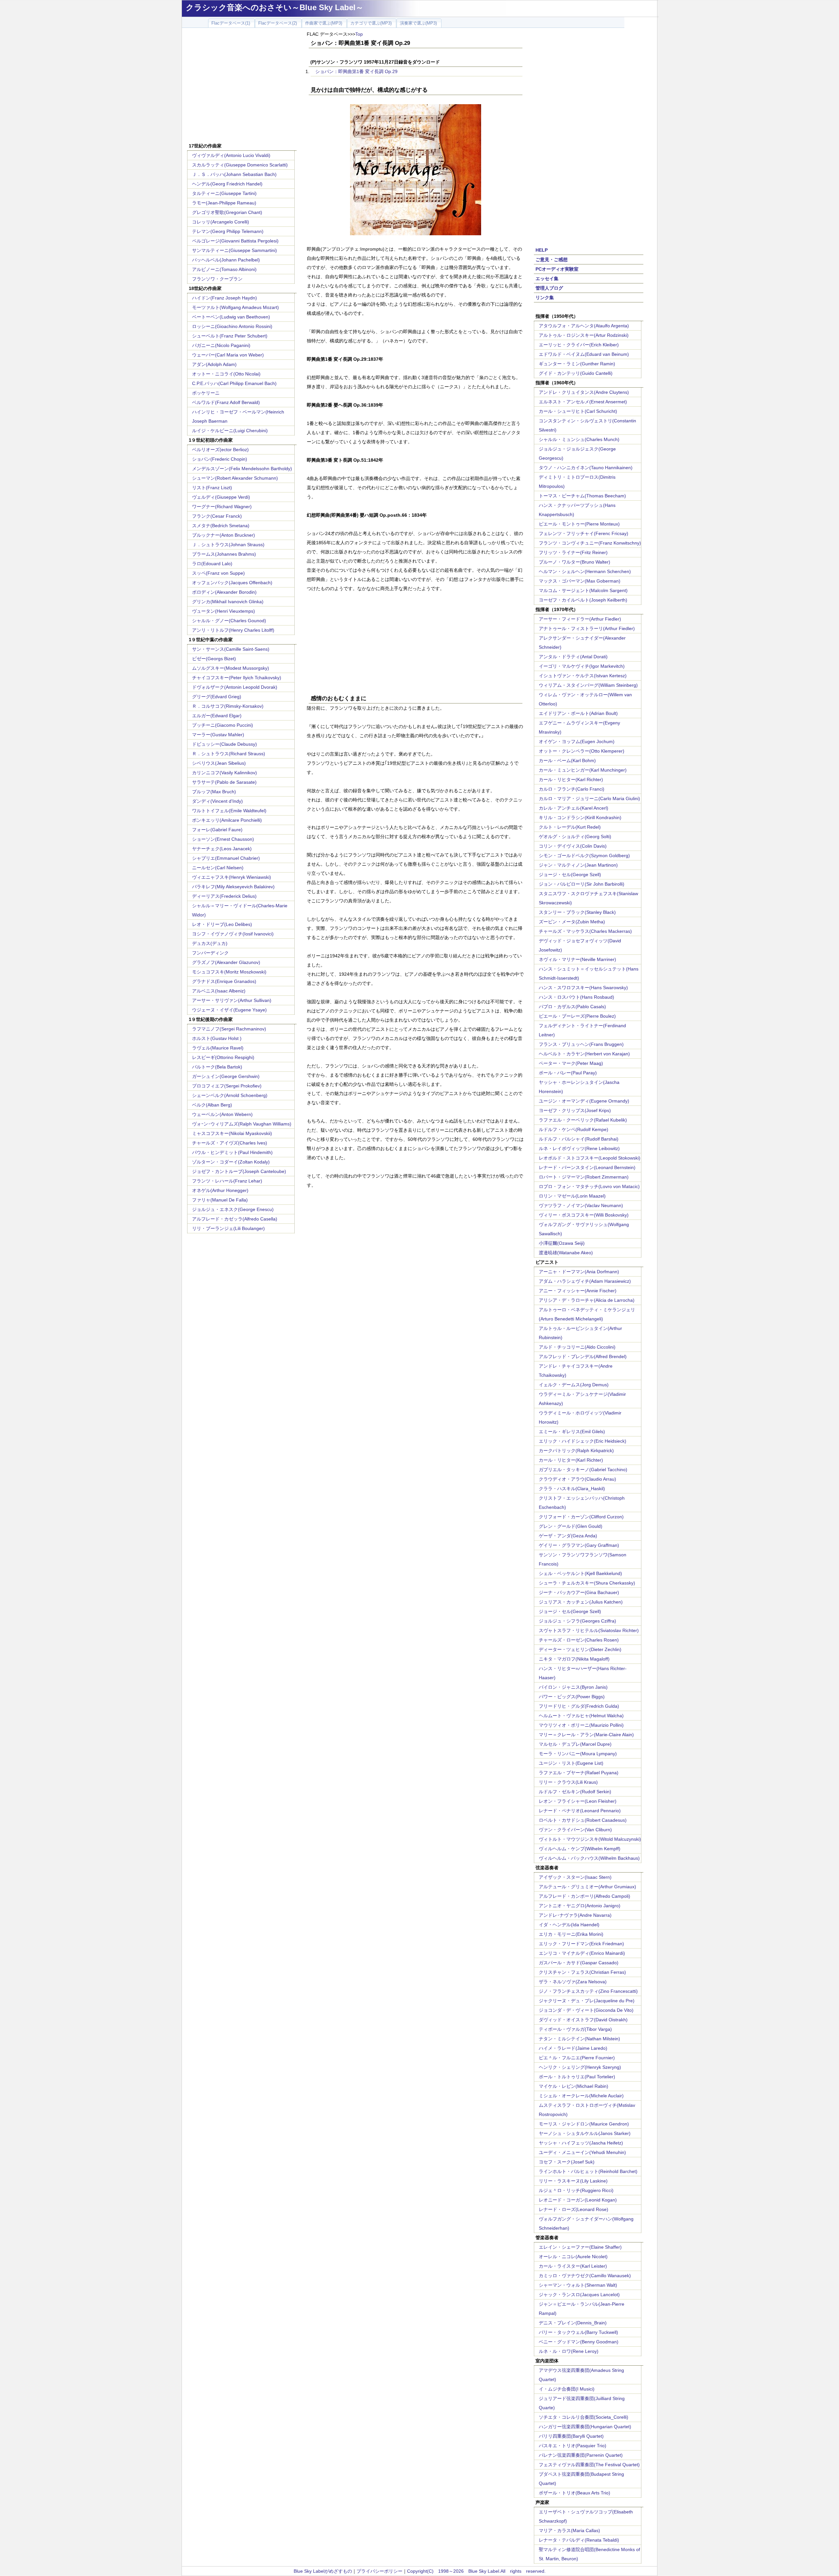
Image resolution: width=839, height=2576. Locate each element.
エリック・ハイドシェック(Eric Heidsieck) (583, 1441)
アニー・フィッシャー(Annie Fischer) (578, 1291)
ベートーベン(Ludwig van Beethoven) (231, 317)
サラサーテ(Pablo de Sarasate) (224, 782)
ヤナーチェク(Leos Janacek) (222, 849)
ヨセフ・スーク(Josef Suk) (567, 2162)
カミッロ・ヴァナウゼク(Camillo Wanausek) (585, 2276)
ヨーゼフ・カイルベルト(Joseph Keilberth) (583, 600)
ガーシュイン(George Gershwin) (226, 1076)
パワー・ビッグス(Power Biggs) (572, 1697)
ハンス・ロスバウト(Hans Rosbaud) (576, 997)
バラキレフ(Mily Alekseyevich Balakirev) (233, 887)
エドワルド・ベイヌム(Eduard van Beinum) (584, 354)
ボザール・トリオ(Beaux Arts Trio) (575, 2493)
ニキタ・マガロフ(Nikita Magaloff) (574, 1659)
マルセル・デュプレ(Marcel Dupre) (575, 1744)
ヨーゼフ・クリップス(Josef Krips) (575, 1110)
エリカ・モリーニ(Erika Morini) (571, 1934)
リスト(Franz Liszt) (212, 488)
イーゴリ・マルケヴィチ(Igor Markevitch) (582, 666)
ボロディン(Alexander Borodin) (224, 592)
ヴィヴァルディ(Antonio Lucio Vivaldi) (231, 155)
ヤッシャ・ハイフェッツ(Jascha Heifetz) (581, 2143)
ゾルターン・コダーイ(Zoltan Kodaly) (231, 1162)
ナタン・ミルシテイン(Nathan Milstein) (579, 2039)
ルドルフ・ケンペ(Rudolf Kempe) (574, 1129)
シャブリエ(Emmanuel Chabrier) (226, 858)
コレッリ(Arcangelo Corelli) (221, 222)
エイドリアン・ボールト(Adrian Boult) (578, 713)
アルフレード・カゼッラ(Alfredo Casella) (235, 1219)
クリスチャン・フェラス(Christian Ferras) (582, 1972)
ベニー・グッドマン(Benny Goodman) (579, 2342)
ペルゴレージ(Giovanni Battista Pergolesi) (235, 241)
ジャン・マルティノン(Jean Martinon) (578, 865)
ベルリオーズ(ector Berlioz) (220, 450)
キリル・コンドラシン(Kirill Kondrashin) (580, 817)
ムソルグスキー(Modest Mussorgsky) (231, 668)
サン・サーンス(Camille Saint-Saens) (231, 649)
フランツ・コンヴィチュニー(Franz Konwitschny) (590, 543)
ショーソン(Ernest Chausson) (223, 839)
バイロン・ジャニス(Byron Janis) (573, 1687)
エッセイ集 (547, 279)
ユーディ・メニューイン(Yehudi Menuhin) (582, 2152)
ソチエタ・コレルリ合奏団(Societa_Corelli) (584, 2417)
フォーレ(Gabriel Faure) (217, 830)
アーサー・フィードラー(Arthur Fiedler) (580, 619)
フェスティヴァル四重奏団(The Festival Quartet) (589, 2465)
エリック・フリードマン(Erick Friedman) (581, 1944)
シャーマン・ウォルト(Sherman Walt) (578, 2285)
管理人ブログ (549, 288)
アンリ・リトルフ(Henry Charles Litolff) (233, 630)
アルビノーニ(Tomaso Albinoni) (224, 269)
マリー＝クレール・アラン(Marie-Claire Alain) (586, 1735)
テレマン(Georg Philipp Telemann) (228, 231)
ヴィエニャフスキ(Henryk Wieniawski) (232, 877)
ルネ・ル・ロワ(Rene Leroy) (569, 2351)
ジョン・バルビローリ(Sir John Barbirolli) (582, 884)
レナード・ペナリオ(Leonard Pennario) (580, 1811)
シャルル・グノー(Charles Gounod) (229, 621)
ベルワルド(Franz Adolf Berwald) (226, 402)
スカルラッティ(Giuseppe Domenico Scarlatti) (240, 165)
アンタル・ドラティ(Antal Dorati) (573, 657)
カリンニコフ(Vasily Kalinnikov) (224, 773)
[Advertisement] (242, 86)
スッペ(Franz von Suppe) (218, 573)
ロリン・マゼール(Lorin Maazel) (572, 1196)
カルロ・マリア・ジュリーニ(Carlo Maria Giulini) (589, 798)
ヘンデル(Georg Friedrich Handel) (227, 184)
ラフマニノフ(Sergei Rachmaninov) (229, 1029)
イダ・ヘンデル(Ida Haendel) (569, 1925)
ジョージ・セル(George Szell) (570, 875)
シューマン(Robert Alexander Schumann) (235, 478)
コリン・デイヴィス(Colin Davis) (573, 846)
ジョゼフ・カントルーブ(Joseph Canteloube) (239, 1171)
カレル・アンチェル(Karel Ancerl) (574, 808)
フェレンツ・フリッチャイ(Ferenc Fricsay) (584, 533)
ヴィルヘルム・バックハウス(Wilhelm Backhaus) (589, 1858)
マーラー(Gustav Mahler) (218, 735)
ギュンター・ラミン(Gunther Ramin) (577, 364)
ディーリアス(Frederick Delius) (224, 896)
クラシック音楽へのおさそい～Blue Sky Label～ (275, 7)
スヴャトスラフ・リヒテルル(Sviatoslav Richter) (589, 1630)
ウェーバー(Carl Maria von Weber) (228, 355)
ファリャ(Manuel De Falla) (220, 1200)
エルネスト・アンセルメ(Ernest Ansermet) (583, 402)
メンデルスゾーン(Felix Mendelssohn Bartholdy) (242, 469)
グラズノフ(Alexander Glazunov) (226, 962)
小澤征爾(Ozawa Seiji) (562, 1243)
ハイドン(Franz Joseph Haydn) (224, 298)
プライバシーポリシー (380, 2571)
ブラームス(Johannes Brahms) (224, 554)
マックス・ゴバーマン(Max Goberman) (580, 581)
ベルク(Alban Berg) (212, 1105)
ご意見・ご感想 (552, 260)
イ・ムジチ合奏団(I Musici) (567, 2389)
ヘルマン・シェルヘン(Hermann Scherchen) (585, 571)
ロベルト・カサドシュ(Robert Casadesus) (583, 1820)
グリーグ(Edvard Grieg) (217, 697)
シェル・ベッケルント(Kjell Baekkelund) (580, 1573)
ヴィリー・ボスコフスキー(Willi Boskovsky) (584, 1215)
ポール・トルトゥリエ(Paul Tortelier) (577, 2077)
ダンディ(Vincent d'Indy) (217, 801)
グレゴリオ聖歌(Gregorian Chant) (227, 212)
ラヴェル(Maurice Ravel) (218, 1048)
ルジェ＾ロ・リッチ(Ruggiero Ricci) (576, 2190)
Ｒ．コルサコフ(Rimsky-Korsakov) (228, 706)
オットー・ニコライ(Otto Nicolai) (226, 374)
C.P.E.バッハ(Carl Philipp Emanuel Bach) (234, 383)
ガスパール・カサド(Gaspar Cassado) (579, 1963)
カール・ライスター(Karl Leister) (573, 2266)
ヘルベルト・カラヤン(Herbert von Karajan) (584, 1054)
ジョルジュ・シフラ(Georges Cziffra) (577, 1621)
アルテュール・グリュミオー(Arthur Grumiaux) (587, 1887)
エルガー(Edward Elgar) (217, 716)
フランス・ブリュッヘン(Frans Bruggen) (581, 1044)
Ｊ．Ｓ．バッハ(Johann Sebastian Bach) (234, 174)
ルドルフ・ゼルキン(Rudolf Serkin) (575, 1792)
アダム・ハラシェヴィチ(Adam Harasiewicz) (585, 1281)
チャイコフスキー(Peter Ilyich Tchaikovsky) (237, 678)
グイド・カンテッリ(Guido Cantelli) (576, 373)
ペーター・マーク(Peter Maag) (571, 1063)
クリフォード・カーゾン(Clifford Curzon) (581, 1517)
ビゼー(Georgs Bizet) (214, 659)
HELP (542, 250)
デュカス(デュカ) (210, 943)
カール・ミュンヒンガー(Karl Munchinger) (583, 770)
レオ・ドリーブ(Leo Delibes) (222, 924)
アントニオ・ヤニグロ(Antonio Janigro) (580, 1906)
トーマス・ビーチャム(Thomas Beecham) (582, 496)
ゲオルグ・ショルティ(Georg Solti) (575, 836)
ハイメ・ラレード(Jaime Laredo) (573, 2048)
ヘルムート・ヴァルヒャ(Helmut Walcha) (581, 1716)
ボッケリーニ (206, 393)
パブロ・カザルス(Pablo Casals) (572, 1007)
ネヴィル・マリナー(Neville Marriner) (577, 959)
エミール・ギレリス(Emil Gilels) (572, 1432)
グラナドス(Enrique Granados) (224, 981)
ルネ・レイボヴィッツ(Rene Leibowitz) (579, 1148)
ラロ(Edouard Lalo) (212, 564)
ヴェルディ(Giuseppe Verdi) (221, 497)
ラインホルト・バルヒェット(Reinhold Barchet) (588, 2171)
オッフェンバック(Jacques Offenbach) (232, 583)
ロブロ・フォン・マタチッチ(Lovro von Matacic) (589, 1186)
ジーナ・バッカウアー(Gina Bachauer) (579, 1592)
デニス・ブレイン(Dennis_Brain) (573, 2323)
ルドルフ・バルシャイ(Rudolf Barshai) (579, 1139)
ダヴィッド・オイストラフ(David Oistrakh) (583, 2020)
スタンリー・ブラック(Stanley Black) (577, 912)
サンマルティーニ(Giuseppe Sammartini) (234, 250)
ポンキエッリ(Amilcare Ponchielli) (227, 820)
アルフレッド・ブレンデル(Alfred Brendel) (583, 1356)
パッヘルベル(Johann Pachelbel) (226, 260)
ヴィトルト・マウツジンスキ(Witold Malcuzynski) (590, 1839)
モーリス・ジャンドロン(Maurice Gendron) (584, 2124)
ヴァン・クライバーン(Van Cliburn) (575, 1830)
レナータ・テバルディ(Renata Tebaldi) (579, 2540)
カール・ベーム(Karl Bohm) (567, 760)
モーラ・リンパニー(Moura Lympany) (578, 1754)
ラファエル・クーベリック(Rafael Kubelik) (583, 1120)
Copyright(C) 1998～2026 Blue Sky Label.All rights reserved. (476, 2571)
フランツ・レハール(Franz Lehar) (227, 1181)
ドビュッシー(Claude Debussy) (224, 744)
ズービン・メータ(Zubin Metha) (572, 922)
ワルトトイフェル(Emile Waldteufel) (229, 811)
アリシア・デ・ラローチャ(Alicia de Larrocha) (587, 1300)
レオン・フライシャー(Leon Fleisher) (578, 1801)
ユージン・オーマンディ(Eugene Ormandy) (584, 1101)
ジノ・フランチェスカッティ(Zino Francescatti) (588, 1991)
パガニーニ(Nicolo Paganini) (221, 345)
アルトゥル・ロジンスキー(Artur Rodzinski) (584, 335)
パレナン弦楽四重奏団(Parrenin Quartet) (581, 2455)
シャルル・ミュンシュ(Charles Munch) (579, 439)
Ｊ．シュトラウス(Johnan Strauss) (228, 545)
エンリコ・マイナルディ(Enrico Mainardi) (582, 1953)
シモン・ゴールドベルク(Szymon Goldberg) (584, 855)
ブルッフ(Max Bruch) (214, 792)
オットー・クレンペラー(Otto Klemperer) (582, 751)
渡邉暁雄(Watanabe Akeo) (566, 1253)
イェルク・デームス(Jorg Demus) (574, 1385)
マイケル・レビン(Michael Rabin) (574, 2086)
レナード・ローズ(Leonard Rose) (574, 2209)
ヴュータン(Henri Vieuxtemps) (224, 611)
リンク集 (545, 298)
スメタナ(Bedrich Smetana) (221, 526)
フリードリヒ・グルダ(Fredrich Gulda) (579, 1706)
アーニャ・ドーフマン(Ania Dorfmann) (579, 1272)
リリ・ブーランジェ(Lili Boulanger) (228, 1228)
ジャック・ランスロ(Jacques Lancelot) (579, 2295)
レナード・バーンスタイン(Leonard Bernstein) (587, 1167)
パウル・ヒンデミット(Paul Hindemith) (232, 1152)
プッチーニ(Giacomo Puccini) (223, 725)
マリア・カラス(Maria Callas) (569, 2530)
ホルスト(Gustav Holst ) (217, 1038)
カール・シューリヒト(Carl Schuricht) (578, 411)
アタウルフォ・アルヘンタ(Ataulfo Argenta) (584, 326)
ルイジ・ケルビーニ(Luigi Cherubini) (230, 431)
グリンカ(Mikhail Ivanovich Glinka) (228, 602)
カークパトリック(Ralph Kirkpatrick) (576, 1451)
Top (359, 34)
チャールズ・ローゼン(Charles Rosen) (579, 1640)
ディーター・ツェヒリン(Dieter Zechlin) (580, 1649)
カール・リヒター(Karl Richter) (571, 779)
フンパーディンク (210, 953)
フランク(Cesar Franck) (217, 516)
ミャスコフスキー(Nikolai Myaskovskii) (232, 1133)
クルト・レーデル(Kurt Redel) (570, 827)
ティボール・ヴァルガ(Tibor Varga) (575, 2029)
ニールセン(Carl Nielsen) (218, 868)
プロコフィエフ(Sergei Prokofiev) (227, 1086)
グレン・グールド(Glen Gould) (571, 1526)
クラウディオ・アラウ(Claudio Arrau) (577, 1479)
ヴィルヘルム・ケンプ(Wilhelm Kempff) (580, 1849)
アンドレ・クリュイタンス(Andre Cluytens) (584, 392)
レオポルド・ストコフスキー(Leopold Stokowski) (590, 1158)
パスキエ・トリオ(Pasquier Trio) (573, 2446)
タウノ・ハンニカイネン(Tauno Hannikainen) (586, 468)
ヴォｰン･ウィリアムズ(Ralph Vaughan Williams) (242, 1124)
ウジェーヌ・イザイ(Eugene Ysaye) (229, 1010)
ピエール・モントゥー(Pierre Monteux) (579, 524)
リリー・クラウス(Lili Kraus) (568, 1782)
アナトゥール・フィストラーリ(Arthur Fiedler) (587, 628)
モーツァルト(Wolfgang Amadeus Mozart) (235, 307)
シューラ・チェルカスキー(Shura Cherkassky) (587, 1583)
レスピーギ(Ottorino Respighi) (223, 1057)
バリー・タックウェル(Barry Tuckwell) (578, 2332)
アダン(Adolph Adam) (214, 364)
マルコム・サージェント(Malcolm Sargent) (583, 590)
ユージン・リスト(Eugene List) (571, 1763)
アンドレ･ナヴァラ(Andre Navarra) (575, 1915)
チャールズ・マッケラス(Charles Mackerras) (585, 931)
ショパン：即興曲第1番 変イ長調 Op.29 (356, 71)
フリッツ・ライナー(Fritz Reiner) (573, 552)
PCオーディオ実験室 (557, 269)
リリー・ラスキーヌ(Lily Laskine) (573, 2181)
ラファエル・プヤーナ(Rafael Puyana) (579, 1773)
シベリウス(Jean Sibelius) (219, 763)
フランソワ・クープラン (217, 279)
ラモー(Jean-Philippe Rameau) (224, 203)
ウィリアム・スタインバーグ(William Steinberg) (588, 685)
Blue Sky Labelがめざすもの (323, 2571)
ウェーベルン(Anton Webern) (222, 1114)
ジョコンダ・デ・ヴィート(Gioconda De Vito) (586, 2010)
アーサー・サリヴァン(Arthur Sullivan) (232, 1000)
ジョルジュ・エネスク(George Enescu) (233, 1209)
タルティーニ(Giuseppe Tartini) (224, 193)
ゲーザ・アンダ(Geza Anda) (568, 1536)
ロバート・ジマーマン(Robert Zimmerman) (584, 1177)
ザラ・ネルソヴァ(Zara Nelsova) (573, 1982)
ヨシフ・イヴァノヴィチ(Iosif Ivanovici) (233, 934)
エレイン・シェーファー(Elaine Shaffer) (580, 2247)
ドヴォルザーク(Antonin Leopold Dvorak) (235, 687)
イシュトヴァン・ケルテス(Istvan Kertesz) (583, 676)
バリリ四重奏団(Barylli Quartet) (571, 2436)
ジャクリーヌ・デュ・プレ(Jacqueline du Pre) (587, 2001)
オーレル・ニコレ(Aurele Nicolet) (573, 2257)
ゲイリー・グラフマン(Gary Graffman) (579, 1545)
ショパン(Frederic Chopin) (220, 459)
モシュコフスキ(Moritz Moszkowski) (229, 972)
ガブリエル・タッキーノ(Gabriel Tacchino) (583, 1470)
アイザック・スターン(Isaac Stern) (575, 1877)
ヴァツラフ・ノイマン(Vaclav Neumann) (581, 1205)
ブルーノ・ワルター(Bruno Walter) (575, 562)
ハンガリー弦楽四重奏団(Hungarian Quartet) (585, 2427)
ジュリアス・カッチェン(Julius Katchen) (581, 1602)
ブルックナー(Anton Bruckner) (224, 535)
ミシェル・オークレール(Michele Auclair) (581, 2096)
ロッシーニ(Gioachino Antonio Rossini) (232, 326)
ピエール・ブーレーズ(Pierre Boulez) (577, 1016)
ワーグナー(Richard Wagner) (222, 507)
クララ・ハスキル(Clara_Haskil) (572, 1489)
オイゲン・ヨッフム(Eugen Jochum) (577, 741)
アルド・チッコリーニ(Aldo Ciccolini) (577, 1347)
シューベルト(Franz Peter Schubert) (230, 336)
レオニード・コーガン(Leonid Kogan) (578, 2200)
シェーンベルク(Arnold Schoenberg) (230, 1095)
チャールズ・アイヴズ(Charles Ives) (230, 1143)
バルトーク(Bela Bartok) (217, 1067)
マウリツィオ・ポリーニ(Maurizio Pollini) (581, 1725)
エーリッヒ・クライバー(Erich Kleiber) (579, 345)
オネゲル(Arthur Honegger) (220, 1190)
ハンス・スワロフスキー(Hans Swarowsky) (583, 988)
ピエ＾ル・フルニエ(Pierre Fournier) (577, 2058)
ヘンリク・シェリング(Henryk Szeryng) (580, 2067)
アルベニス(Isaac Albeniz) (219, 991)
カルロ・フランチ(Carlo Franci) (572, 789)
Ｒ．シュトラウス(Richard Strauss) (229, 754)
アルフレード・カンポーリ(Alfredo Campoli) (585, 1896)
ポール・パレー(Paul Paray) (568, 1073)
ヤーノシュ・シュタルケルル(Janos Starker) (585, 2133)
